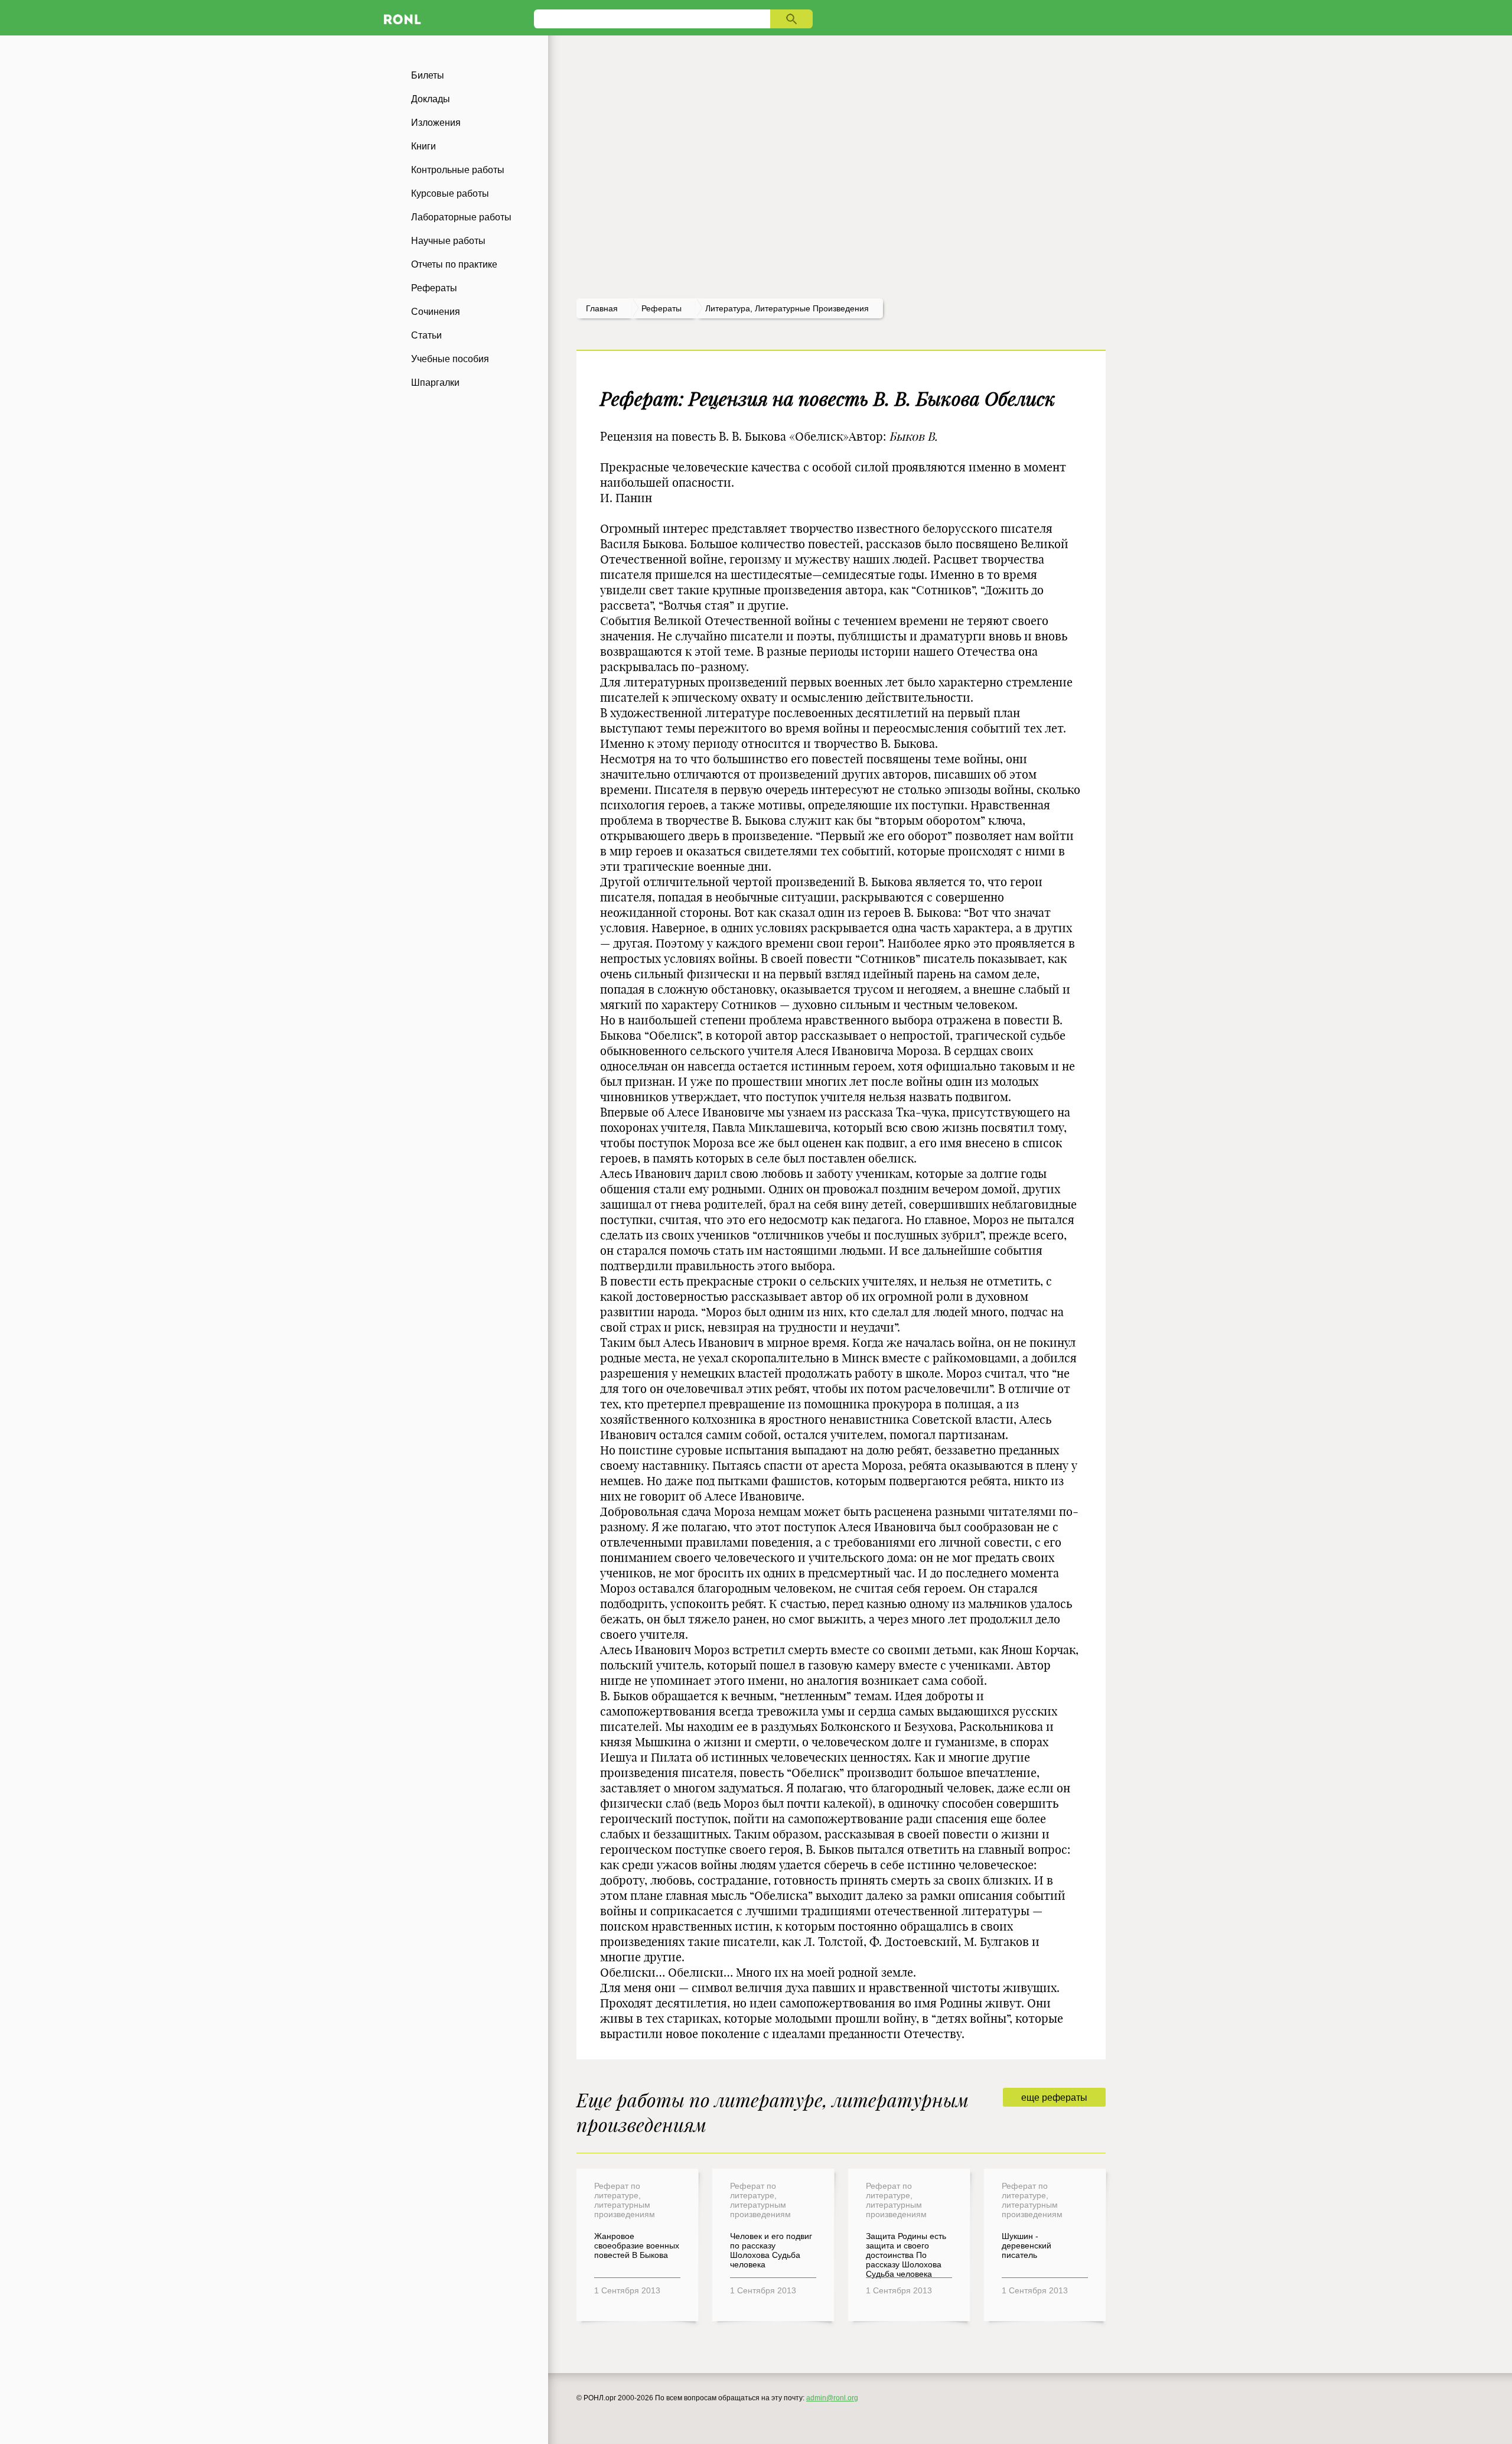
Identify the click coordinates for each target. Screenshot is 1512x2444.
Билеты (428, 75)
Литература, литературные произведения (787, 308)
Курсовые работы (450, 193)
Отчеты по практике (454, 264)
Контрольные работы (458, 170)
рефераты (661, 308)
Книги (423, 146)
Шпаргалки (435, 383)
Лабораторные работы (461, 217)
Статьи (426, 335)
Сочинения (436, 312)
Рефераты (434, 288)
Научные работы (448, 241)
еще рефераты (1054, 2098)
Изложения (436, 123)
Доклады (431, 99)
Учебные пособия (450, 359)
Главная (602, 308)
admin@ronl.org (832, 2398)
